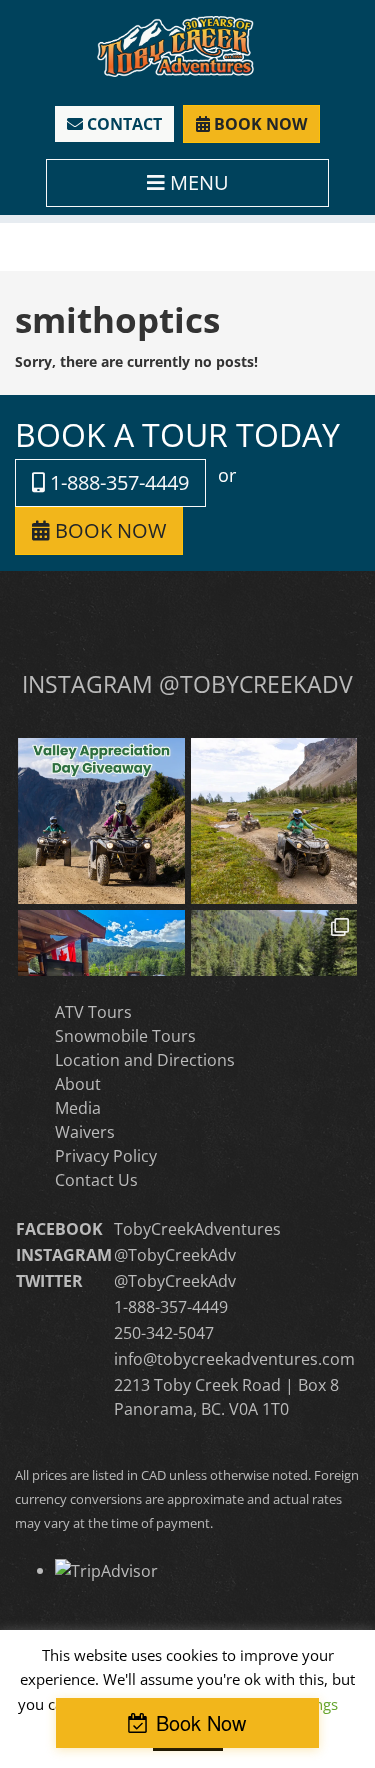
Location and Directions (145, 1060)
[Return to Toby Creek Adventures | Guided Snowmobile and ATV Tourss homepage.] (175, 44)
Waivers (85, 1132)
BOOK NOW (258, 124)
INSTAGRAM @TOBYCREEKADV (187, 684)
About (78, 1084)
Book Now (201, 1722)
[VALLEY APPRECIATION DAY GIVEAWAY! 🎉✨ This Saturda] (101, 821)
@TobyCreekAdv (175, 1255)
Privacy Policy (106, 1156)
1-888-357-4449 (117, 482)
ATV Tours (93, 1012)
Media (78, 1108)
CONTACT (122, 124)
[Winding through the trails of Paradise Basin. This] (274, 821)
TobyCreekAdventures (197, 1229)
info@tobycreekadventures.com (234, 1359)
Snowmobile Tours (125, 1036)
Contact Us (96, 1180)
